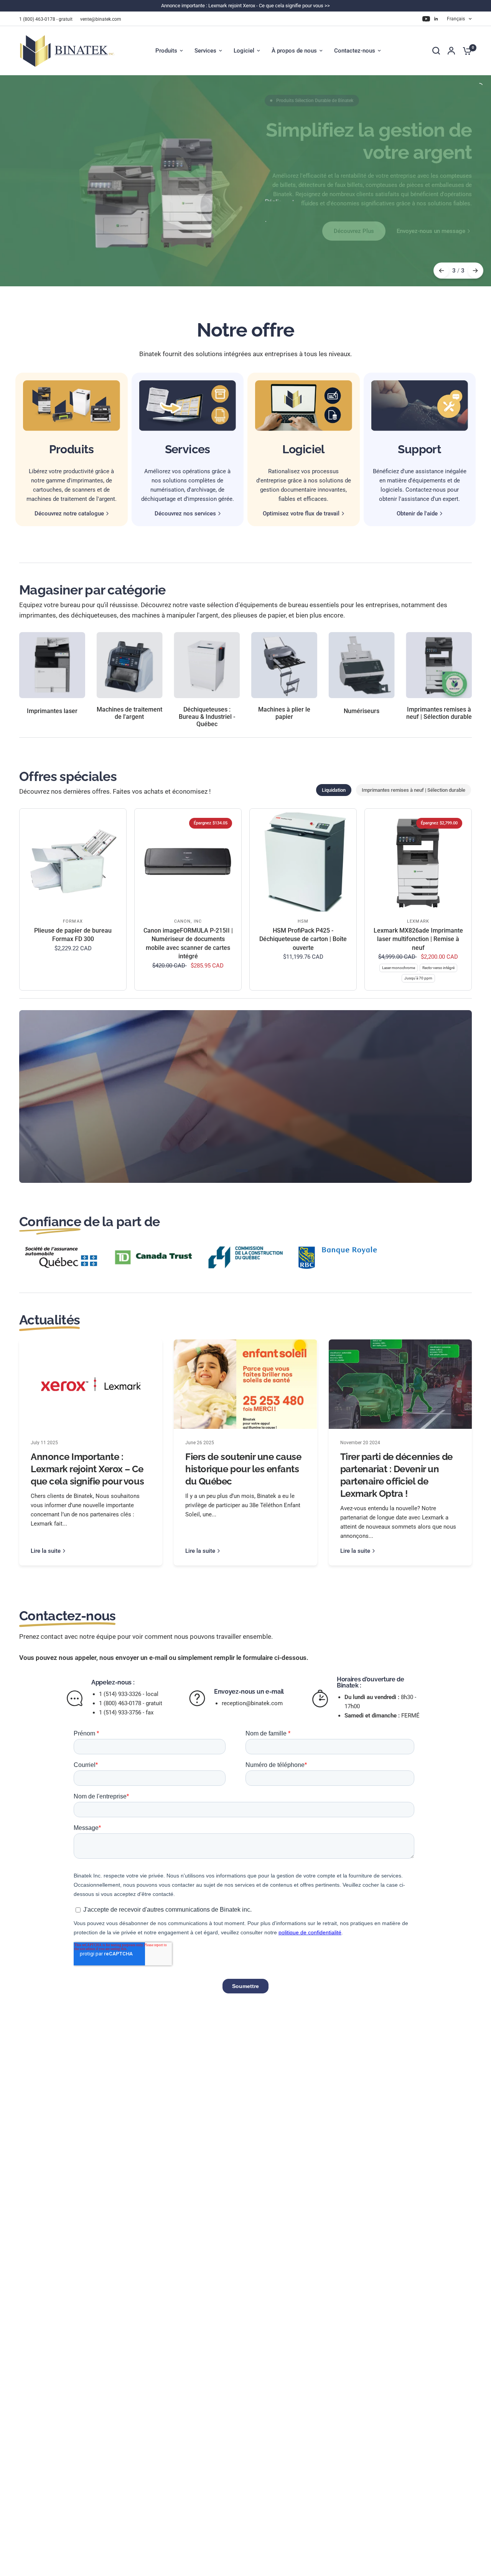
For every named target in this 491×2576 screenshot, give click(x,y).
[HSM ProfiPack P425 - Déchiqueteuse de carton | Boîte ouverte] (303, 862)
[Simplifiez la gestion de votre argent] (368, 181)
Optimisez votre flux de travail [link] (301, 514)
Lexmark (418, 921)
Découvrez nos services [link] (185, 514)
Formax (73, 921)
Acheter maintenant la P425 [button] (384, 1131)
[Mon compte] (451, 51)
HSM (303, 921)
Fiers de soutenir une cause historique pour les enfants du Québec (243, 1469)
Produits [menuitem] (166, 51)
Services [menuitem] (205, 51)
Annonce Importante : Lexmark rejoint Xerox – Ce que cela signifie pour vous (87, 1469)
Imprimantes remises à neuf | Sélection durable (414, 790)
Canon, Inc (188, 921)
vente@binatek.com (101, 19)
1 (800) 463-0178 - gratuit (46, 19)
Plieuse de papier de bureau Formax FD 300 (73, 935)
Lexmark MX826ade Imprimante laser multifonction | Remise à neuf (418, 939)
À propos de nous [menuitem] (294, 51)
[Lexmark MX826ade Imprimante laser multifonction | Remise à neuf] (418, 862)
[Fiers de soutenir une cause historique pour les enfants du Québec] (245, 1384)
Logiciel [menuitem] (244, 51)
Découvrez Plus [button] (354, 231)
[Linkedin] (436, 19)
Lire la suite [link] (46, 1551)
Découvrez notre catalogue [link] (69, 514)
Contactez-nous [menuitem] (355, 51)
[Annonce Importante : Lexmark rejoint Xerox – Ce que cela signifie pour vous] (91, 1384)
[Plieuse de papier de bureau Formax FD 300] (73, 862)
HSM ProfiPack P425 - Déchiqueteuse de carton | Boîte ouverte (303, 939)
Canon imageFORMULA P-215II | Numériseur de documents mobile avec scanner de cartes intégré (188, 943)
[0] (465, 51)
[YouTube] (426, 19)
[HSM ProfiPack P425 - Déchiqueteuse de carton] (330, 1096)
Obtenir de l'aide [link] (417, 514)
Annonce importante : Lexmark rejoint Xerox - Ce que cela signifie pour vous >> (245, 6)
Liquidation (334, 790)
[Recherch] (436, 51)
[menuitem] (48, 19)
